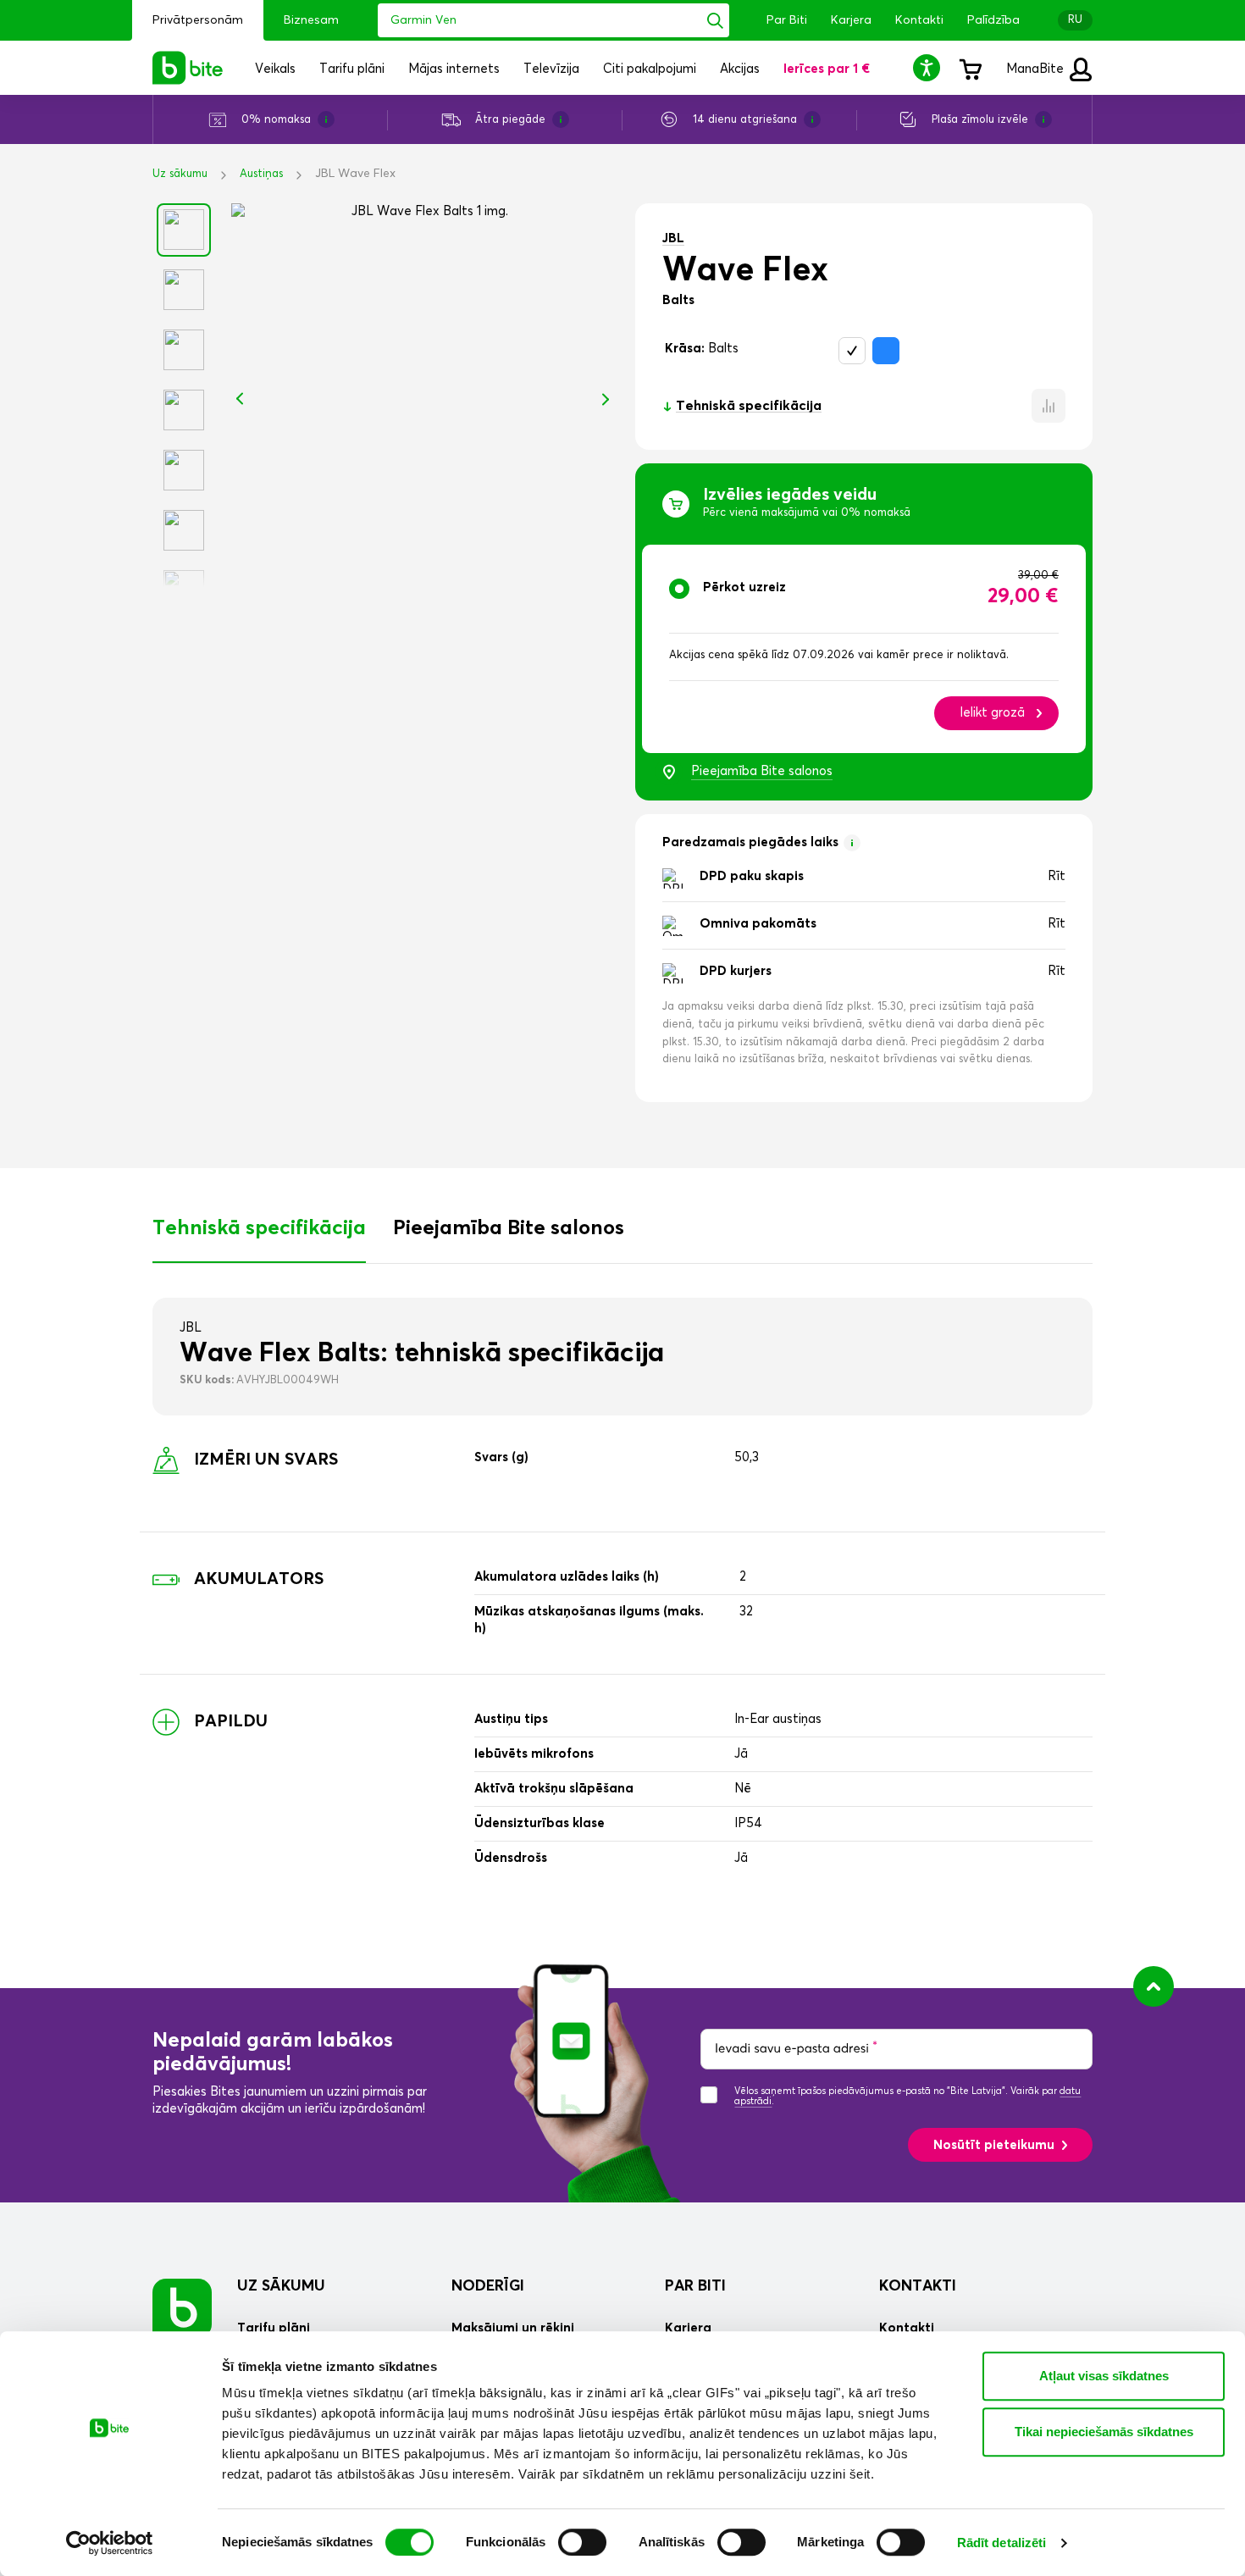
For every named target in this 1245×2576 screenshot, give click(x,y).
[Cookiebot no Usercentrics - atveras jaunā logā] (110, 2543)
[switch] (582, 2542)
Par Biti (787, 20)
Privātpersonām (198, 20)
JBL (673, 238)
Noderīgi (488, 2286)
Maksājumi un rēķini (513, 2328)
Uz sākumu (180, 174)
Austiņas (261, 174)
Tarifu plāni (274, 2328)
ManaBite (1037, 69)
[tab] (864, 649)
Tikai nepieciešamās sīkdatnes (1104, 2432)
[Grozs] (970, 68)
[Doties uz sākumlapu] (182, 2308)
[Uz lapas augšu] (1154, 1986)
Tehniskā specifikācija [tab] (259, 1228)
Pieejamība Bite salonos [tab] (509, 1228)
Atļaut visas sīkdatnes (1104, 2376)
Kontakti (919, 20)
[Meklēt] (715, 20)
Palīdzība (993, 20)
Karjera (851, 20)
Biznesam (311, 20)
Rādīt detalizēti (1002, 2543)
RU (1075, 20)
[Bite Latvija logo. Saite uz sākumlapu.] (188, 68)
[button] (929, 67)
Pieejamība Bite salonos (762, 771)
